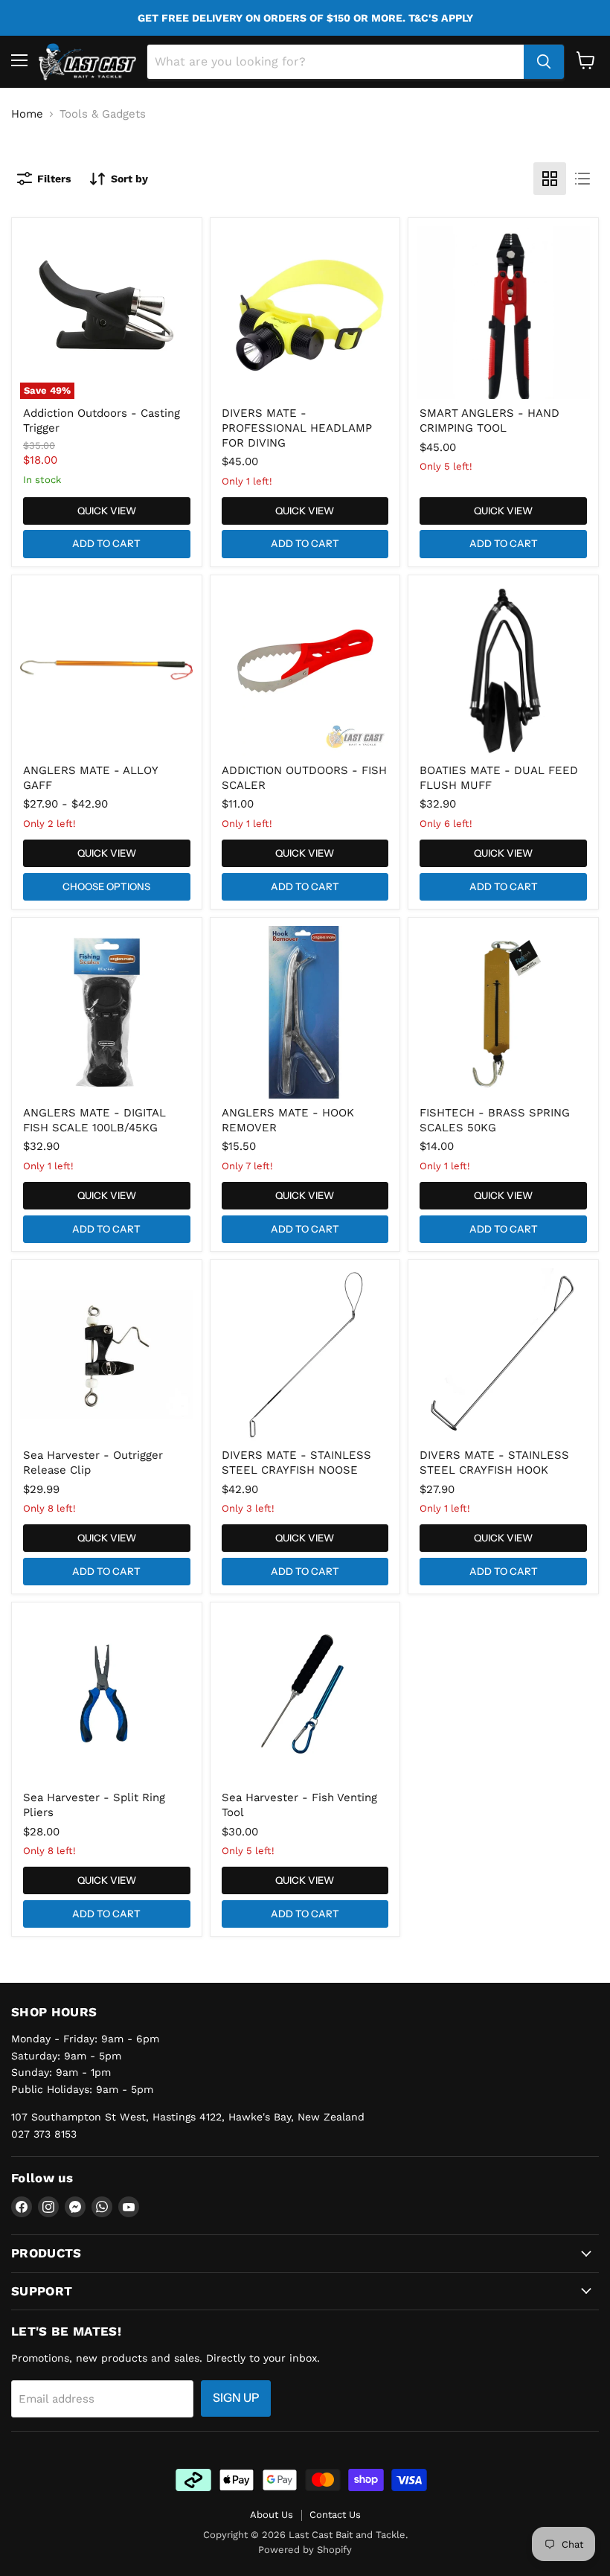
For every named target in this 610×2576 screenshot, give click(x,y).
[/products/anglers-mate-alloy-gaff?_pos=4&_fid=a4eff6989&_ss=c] (106, 670)
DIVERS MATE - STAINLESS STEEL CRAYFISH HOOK (494, 1463)
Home (27, 114)
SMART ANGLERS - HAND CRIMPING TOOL (489, 421)
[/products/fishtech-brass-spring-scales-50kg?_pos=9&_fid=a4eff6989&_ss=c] (504, 1012)
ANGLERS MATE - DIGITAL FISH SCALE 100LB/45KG (94, 1120)
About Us (272, 2515)
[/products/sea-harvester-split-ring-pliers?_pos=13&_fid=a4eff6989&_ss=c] (106, 1697)
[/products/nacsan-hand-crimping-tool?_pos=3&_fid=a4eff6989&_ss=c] (504, 313)
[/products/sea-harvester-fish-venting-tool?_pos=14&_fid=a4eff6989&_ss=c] (305, 1697)
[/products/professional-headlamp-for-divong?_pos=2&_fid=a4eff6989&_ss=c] (305, 313)
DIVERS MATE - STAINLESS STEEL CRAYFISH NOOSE (296, 1463)
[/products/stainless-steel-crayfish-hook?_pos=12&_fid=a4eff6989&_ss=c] (504, 1355)
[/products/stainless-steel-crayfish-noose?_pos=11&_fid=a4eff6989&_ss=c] (305, 1355)
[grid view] (550, 179)
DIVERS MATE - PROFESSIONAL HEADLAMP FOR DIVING (297, 428)
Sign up (236, 2398)
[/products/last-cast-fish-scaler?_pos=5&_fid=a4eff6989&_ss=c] (305, 670)
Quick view (107, 511)
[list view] (582, 179)
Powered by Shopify (305, 2550)
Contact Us (335, 2515)
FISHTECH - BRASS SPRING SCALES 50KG (495, 1120)
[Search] (544, 62)
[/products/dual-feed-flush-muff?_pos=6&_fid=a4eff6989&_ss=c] (504, 670)
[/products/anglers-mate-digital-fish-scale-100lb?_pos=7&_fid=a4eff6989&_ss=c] (106, 1012)
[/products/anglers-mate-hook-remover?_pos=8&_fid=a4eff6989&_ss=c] (305, 1012)
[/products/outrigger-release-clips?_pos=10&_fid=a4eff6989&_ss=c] (106, 1355)
